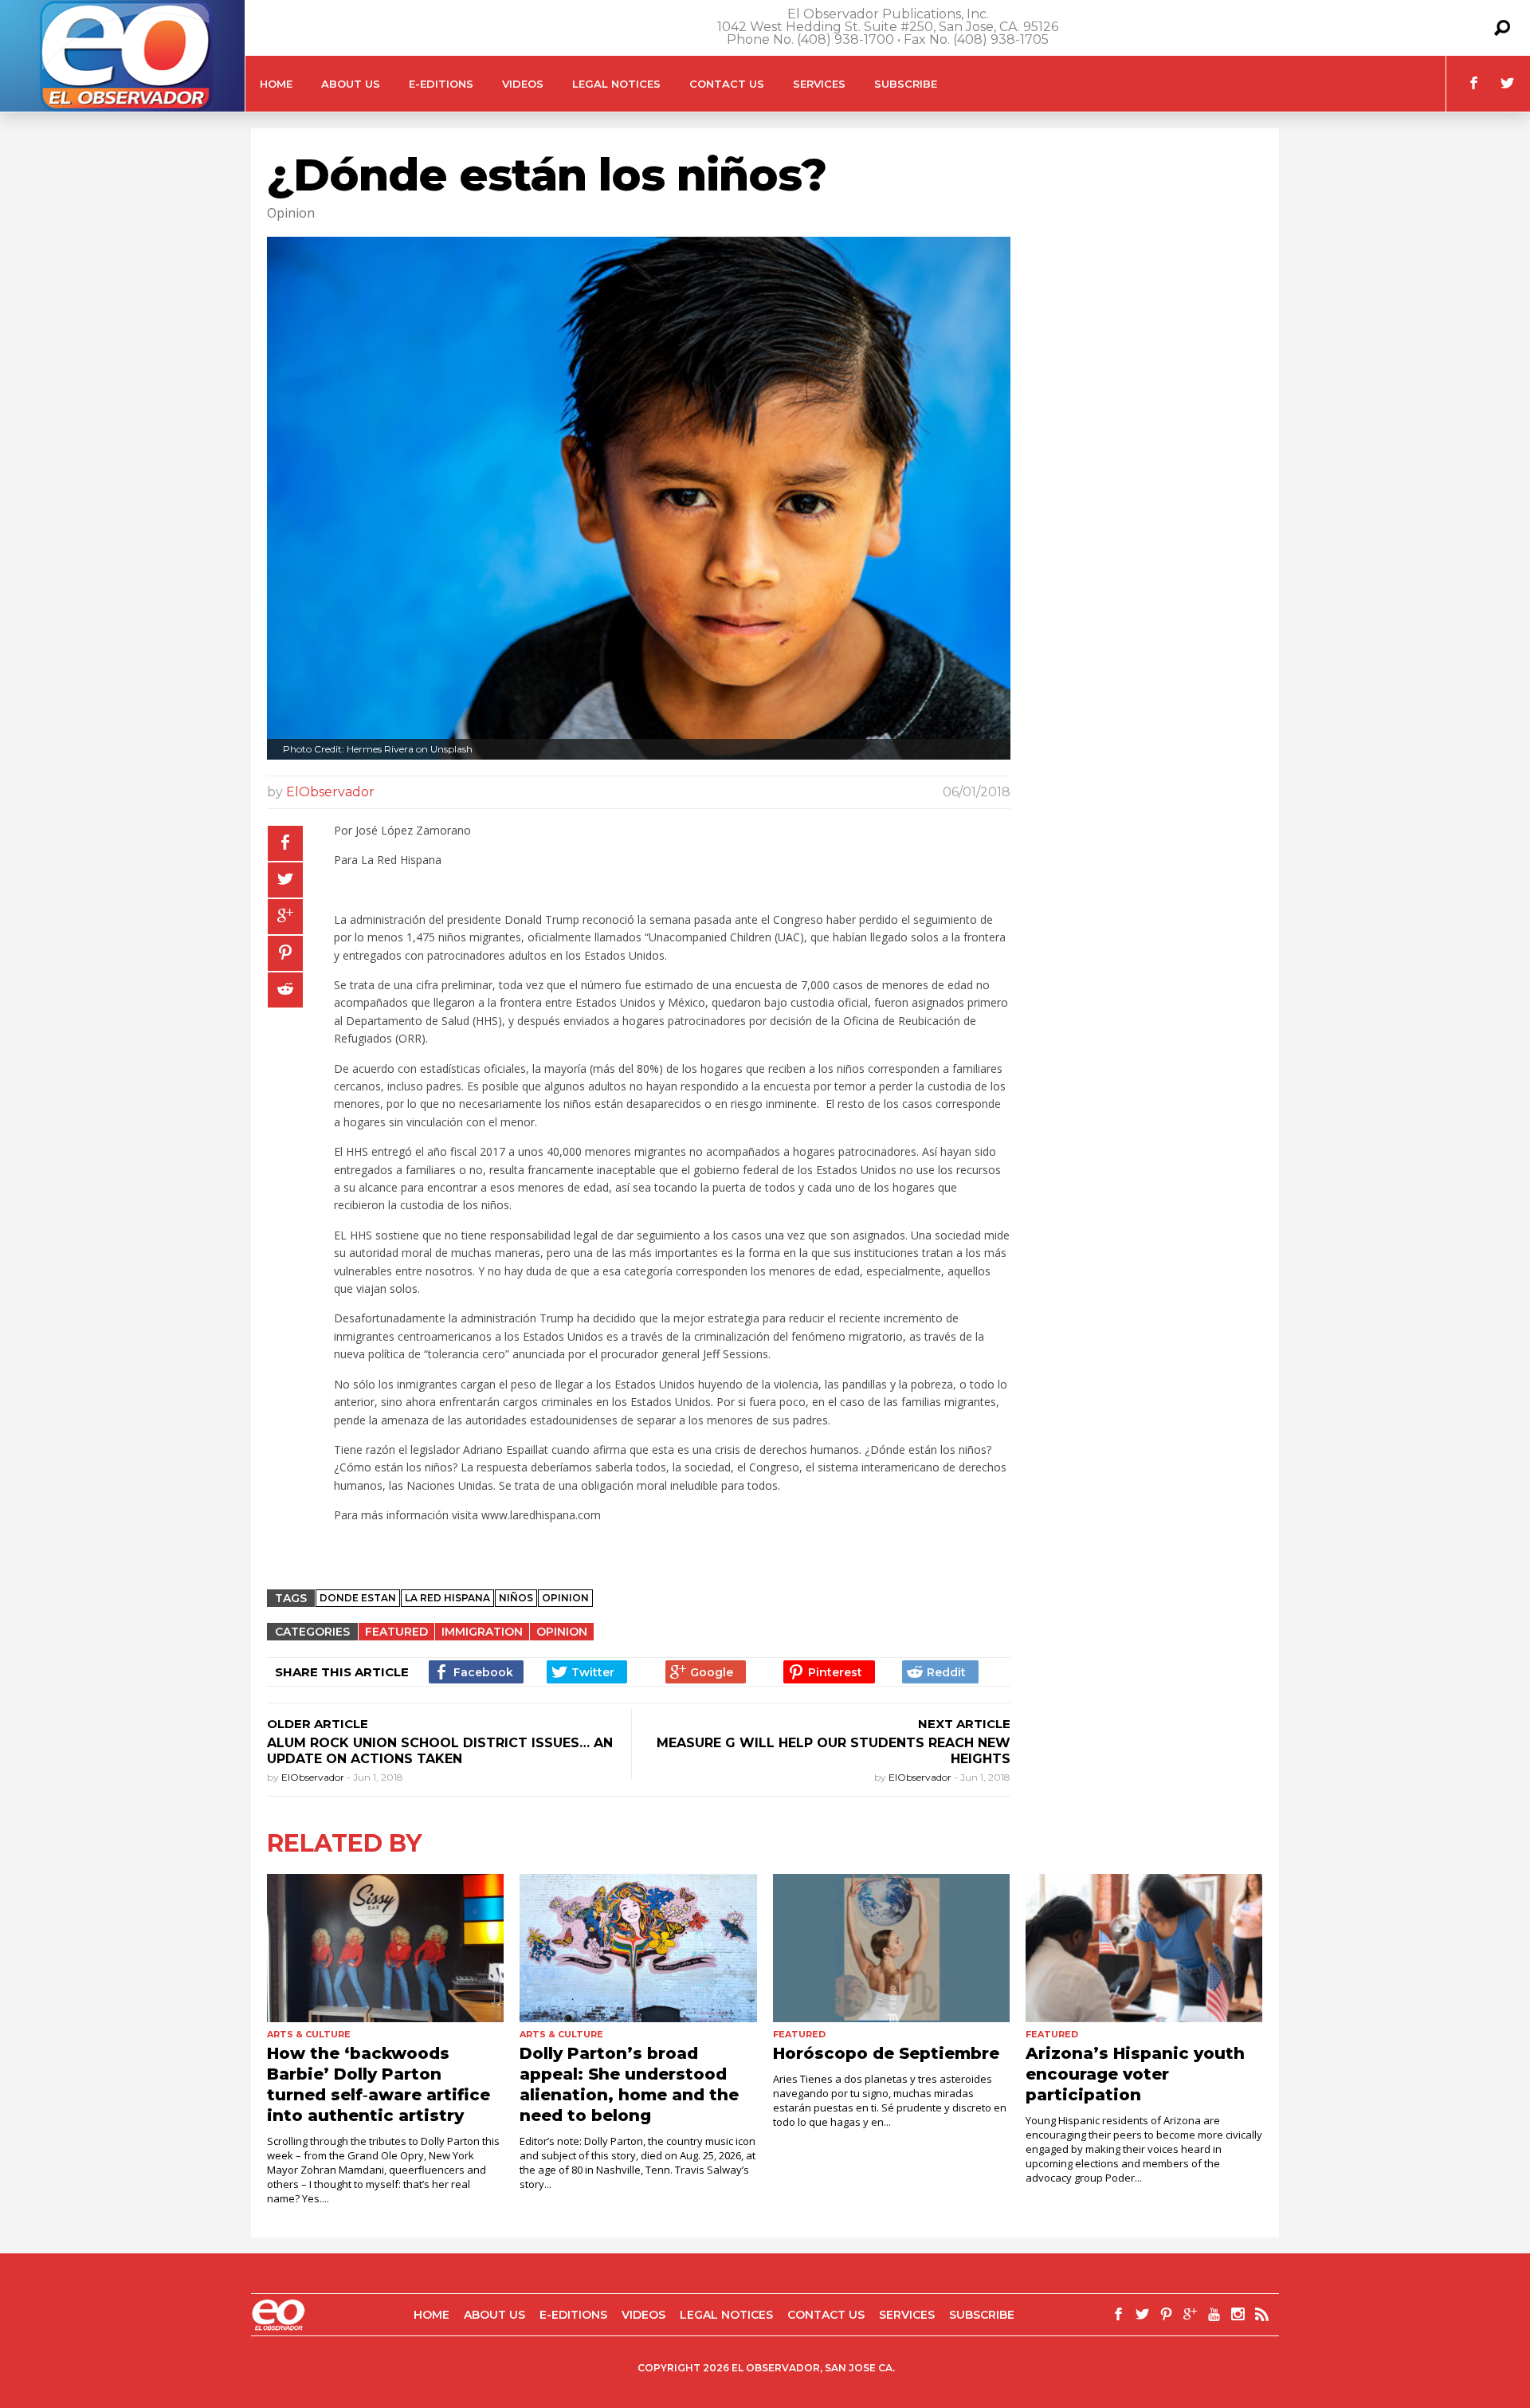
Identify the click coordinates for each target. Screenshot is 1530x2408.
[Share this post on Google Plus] (285, 917)
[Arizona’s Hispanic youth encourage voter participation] (1144, 1948)
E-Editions (441, 84)
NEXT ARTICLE (964, 1724)
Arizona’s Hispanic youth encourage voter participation (1135, 2074)
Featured (396, 1632)
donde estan (358, 1598)
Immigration (482, 1632)
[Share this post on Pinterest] (285, 953)
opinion (565, 1598)
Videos (523, 84)
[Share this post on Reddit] (285, 990)
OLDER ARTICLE (318, 1724)
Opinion (562, 1632)
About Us (351, 84)
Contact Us (727, 84)
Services (819, 84)
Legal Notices (616, 84)
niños (516, 1598)
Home (276, 84)
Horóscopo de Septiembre (886, 2053)
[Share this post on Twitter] (285, 880)
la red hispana (447, 1598)
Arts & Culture (309, 2034)
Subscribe (906, 84)
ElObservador (330, 792)
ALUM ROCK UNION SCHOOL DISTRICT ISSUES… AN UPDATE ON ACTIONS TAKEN (440, 1751)
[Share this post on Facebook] (285, 843)
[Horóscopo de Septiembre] (891, 1948)
